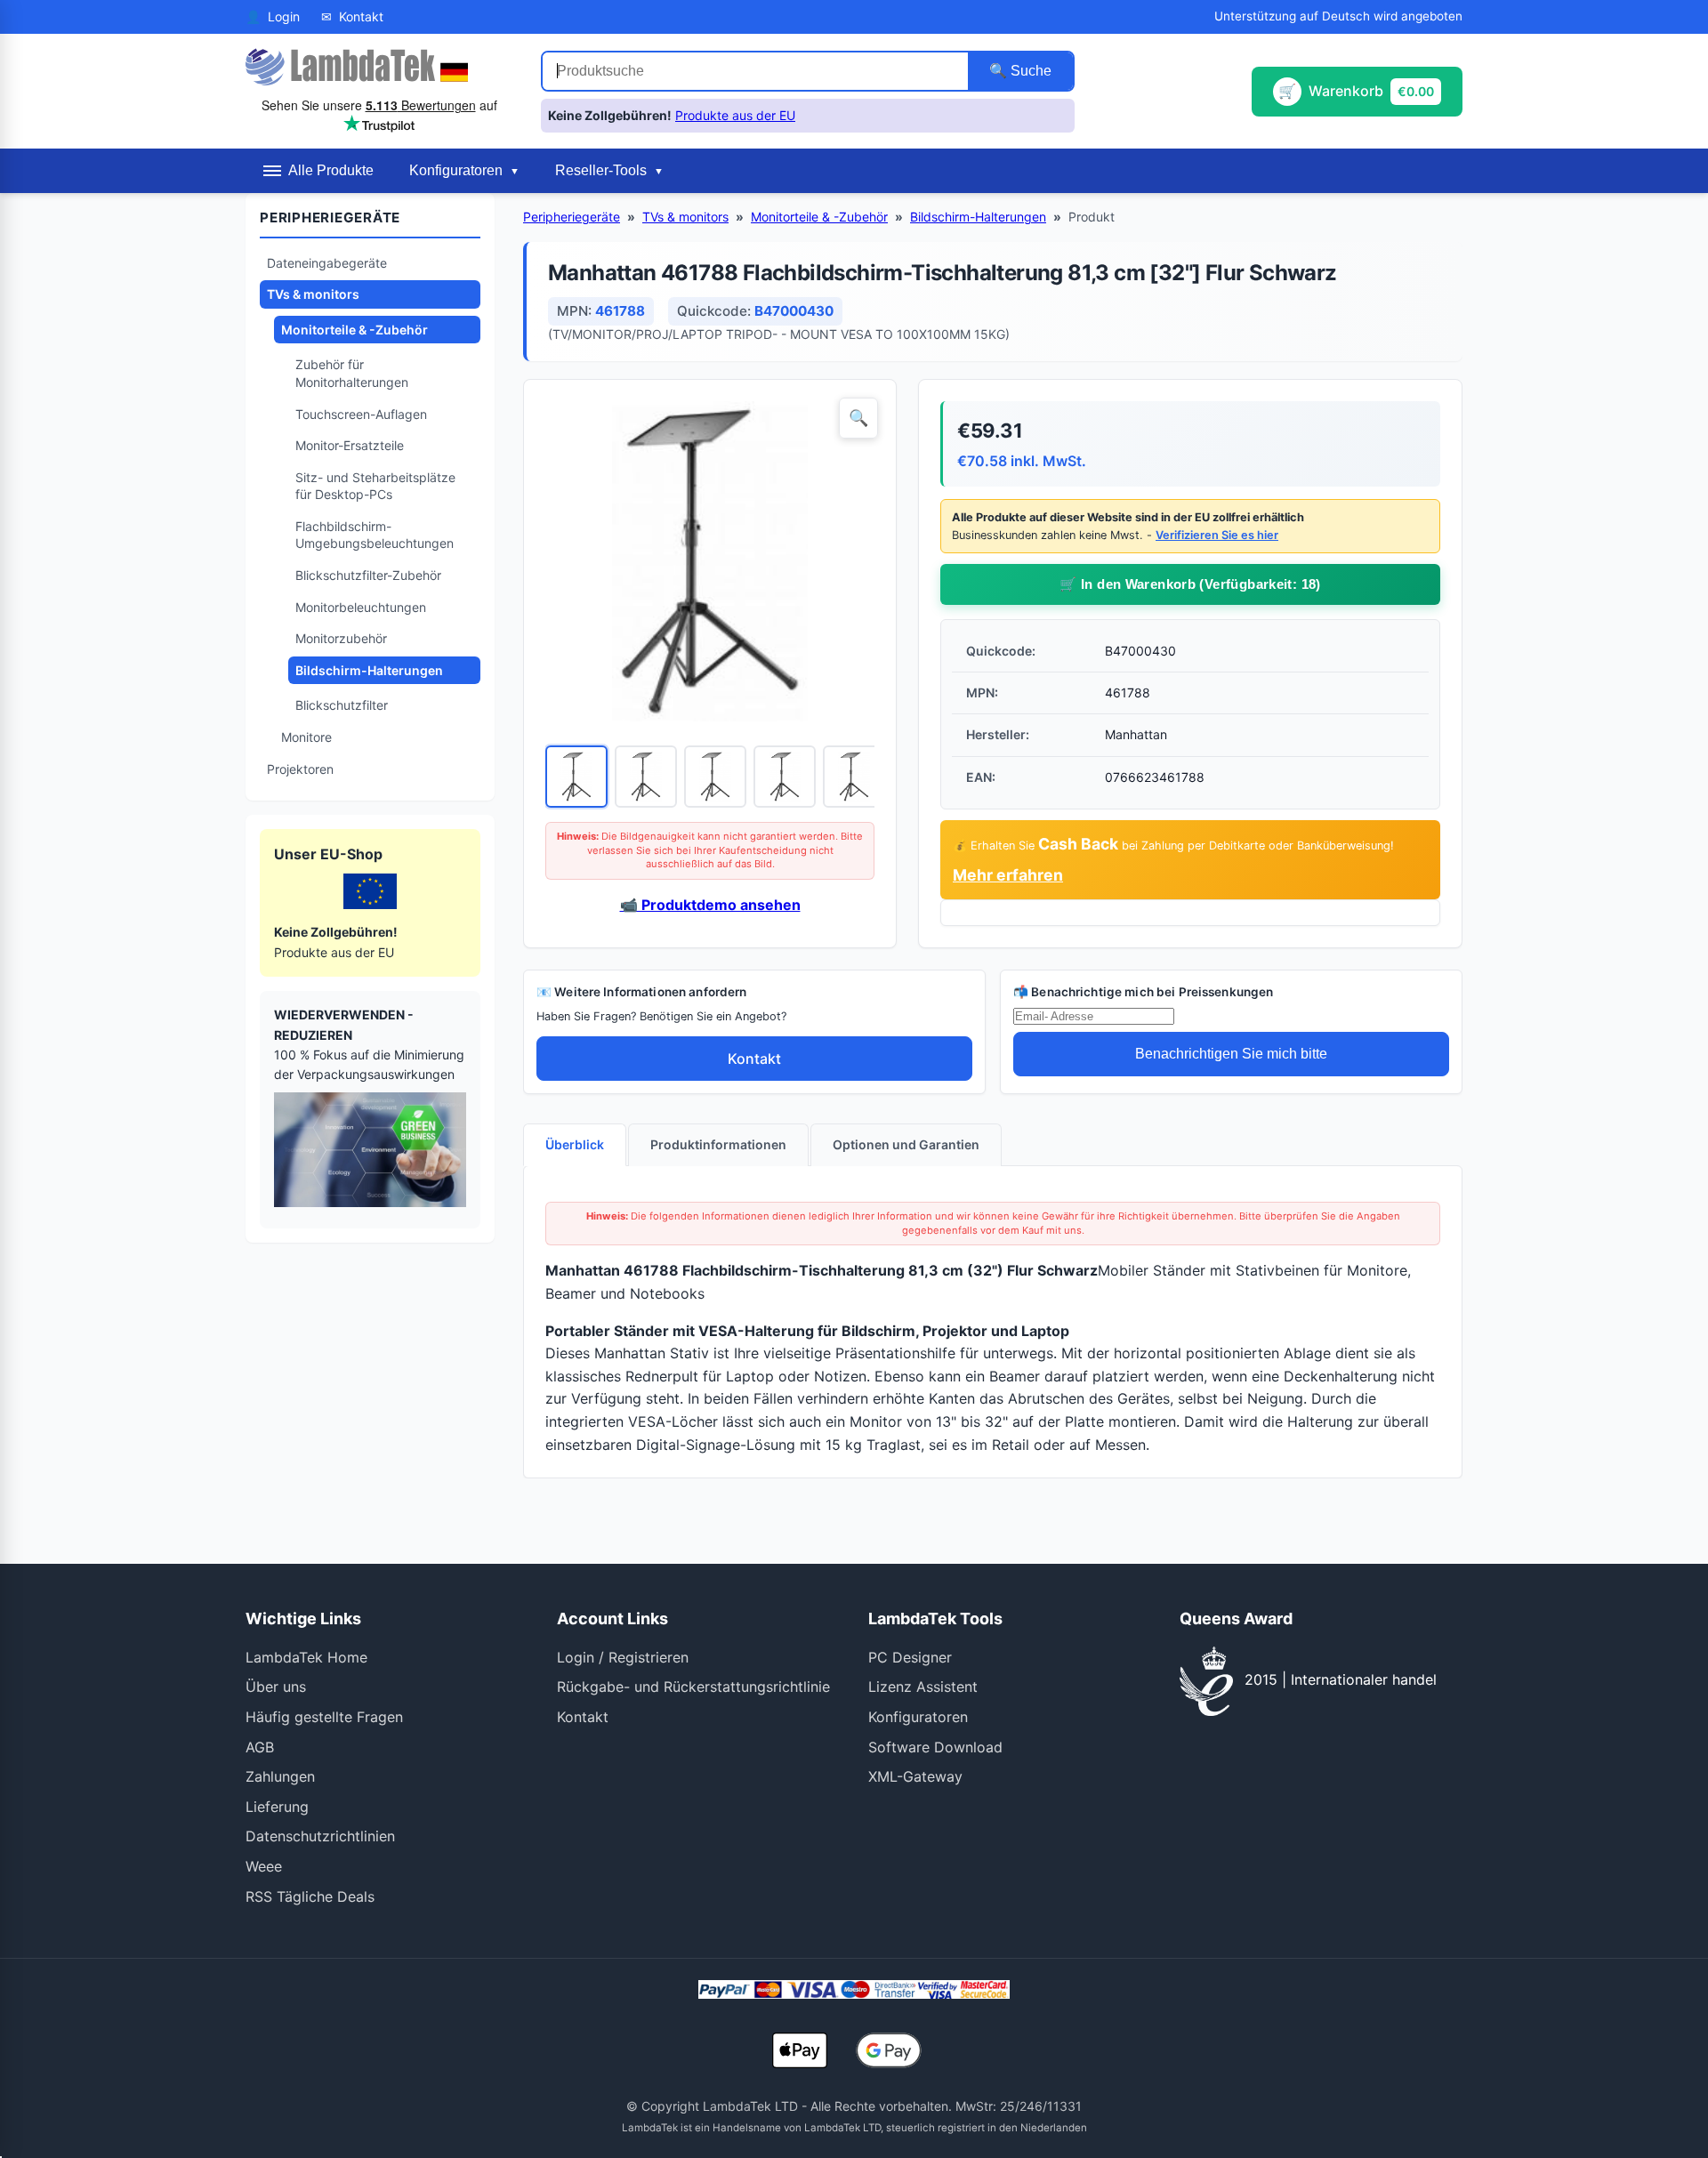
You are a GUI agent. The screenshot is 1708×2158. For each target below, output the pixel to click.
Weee (264, 1866)
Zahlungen (280, 1776)
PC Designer (910, 1657)
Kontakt (754, 1059)
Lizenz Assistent (923, 1687)
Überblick (575, 1144)
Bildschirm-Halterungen (369, 670)
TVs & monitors (313, 294)
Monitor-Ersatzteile (350, 445)
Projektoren (300, 769)
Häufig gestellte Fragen (324, 1717)
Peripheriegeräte (572, 217)
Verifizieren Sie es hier (1217, 535)
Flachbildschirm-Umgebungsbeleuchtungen (375, 535)
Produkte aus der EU (735, 115)
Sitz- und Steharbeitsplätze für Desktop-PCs (375, 486)
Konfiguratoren (918, 1717)
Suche (1029, 71)
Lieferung (277, 1807)
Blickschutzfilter (342, 705)
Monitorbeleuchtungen (361, 607)
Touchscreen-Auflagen (361, 414)
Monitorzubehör (341, 638)
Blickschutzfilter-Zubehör (368, 575)
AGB (260, 1747)
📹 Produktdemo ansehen (710, 905)
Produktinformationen (718, 1144)
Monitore (306, 737)
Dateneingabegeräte (327, 263)
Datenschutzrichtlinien (320, 1836)
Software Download (935, 1747)
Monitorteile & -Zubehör (354, 330)
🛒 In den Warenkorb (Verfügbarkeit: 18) (1190, 584)
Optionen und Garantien (906, 1144)
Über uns (276, 1687)
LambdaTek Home (306, 1657)
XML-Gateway (915, 1776)
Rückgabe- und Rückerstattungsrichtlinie (693, 1687)
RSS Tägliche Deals (310, 1896)
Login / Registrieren (623, 1657)
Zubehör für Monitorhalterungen (352, 373)
